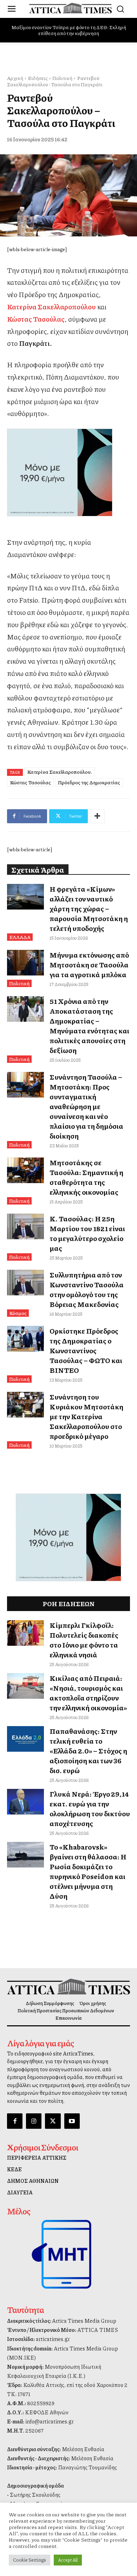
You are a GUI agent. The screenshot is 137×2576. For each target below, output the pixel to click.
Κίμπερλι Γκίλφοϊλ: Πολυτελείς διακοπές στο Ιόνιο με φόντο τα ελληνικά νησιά (84, 1640)
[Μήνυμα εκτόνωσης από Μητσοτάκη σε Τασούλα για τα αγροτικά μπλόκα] (25, 963)
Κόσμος (18, 1313)
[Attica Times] (68, 1987)
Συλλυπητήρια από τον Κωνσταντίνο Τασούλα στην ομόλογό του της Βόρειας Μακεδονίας (87, 1289)
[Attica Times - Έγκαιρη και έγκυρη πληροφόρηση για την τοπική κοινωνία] (70, 8)
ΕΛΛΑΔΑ (20, 937)
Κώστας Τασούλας (30, 782)
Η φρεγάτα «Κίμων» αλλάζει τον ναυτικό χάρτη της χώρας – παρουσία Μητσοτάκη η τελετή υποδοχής (89, 908)
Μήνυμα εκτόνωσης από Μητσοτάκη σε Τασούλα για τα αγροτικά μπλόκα (89, 965)
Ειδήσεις (38, 78)
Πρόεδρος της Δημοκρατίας (89, 782)
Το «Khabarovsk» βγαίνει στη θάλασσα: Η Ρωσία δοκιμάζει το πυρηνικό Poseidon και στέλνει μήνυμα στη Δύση (88, 1871)
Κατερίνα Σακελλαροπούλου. (60, 772)
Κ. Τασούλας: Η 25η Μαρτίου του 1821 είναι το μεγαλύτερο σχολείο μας (87, 1233)
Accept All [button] (68, 2560)
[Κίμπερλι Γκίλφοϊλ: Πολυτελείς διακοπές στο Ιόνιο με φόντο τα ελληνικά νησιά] (25, 1633)
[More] (97, 816)
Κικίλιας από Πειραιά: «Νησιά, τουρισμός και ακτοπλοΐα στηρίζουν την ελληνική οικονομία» (88, 1693)
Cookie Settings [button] (30, 2560)
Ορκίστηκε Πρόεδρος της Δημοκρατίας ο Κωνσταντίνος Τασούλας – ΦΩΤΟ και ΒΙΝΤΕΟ (86, 1350)
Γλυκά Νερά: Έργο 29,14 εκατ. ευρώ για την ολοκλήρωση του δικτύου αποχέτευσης (90, 1809)
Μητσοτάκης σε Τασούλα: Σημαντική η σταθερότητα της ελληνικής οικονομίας (86, 1177)
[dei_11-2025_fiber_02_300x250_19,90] (68, 472)
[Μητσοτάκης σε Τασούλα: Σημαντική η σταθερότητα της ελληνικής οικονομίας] (25, 1170)
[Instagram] (34, 2121)
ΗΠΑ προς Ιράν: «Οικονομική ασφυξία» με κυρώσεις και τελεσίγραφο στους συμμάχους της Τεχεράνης (70, 30)
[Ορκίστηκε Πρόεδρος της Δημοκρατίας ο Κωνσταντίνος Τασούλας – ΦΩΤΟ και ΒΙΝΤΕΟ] (25, 1339)
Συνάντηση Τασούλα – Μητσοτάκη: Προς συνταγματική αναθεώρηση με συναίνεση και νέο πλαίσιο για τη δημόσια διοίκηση (86, 1106)
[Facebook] (15, 2121)
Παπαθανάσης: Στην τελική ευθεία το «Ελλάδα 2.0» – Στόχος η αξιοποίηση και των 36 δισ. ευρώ (88, 1751)
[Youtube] (72, 2121)
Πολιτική (62, 78)
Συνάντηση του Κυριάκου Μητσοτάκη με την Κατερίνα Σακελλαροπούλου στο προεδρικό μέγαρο (86, 1416)
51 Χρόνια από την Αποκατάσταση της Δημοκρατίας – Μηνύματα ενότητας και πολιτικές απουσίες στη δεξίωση (89, 1026)
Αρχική (15, 78)
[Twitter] (53, 2121)
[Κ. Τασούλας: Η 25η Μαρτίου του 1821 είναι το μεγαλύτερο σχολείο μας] (25, 1227)
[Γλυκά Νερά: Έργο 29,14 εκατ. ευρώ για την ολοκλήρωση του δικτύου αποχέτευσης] (25, 1802)
